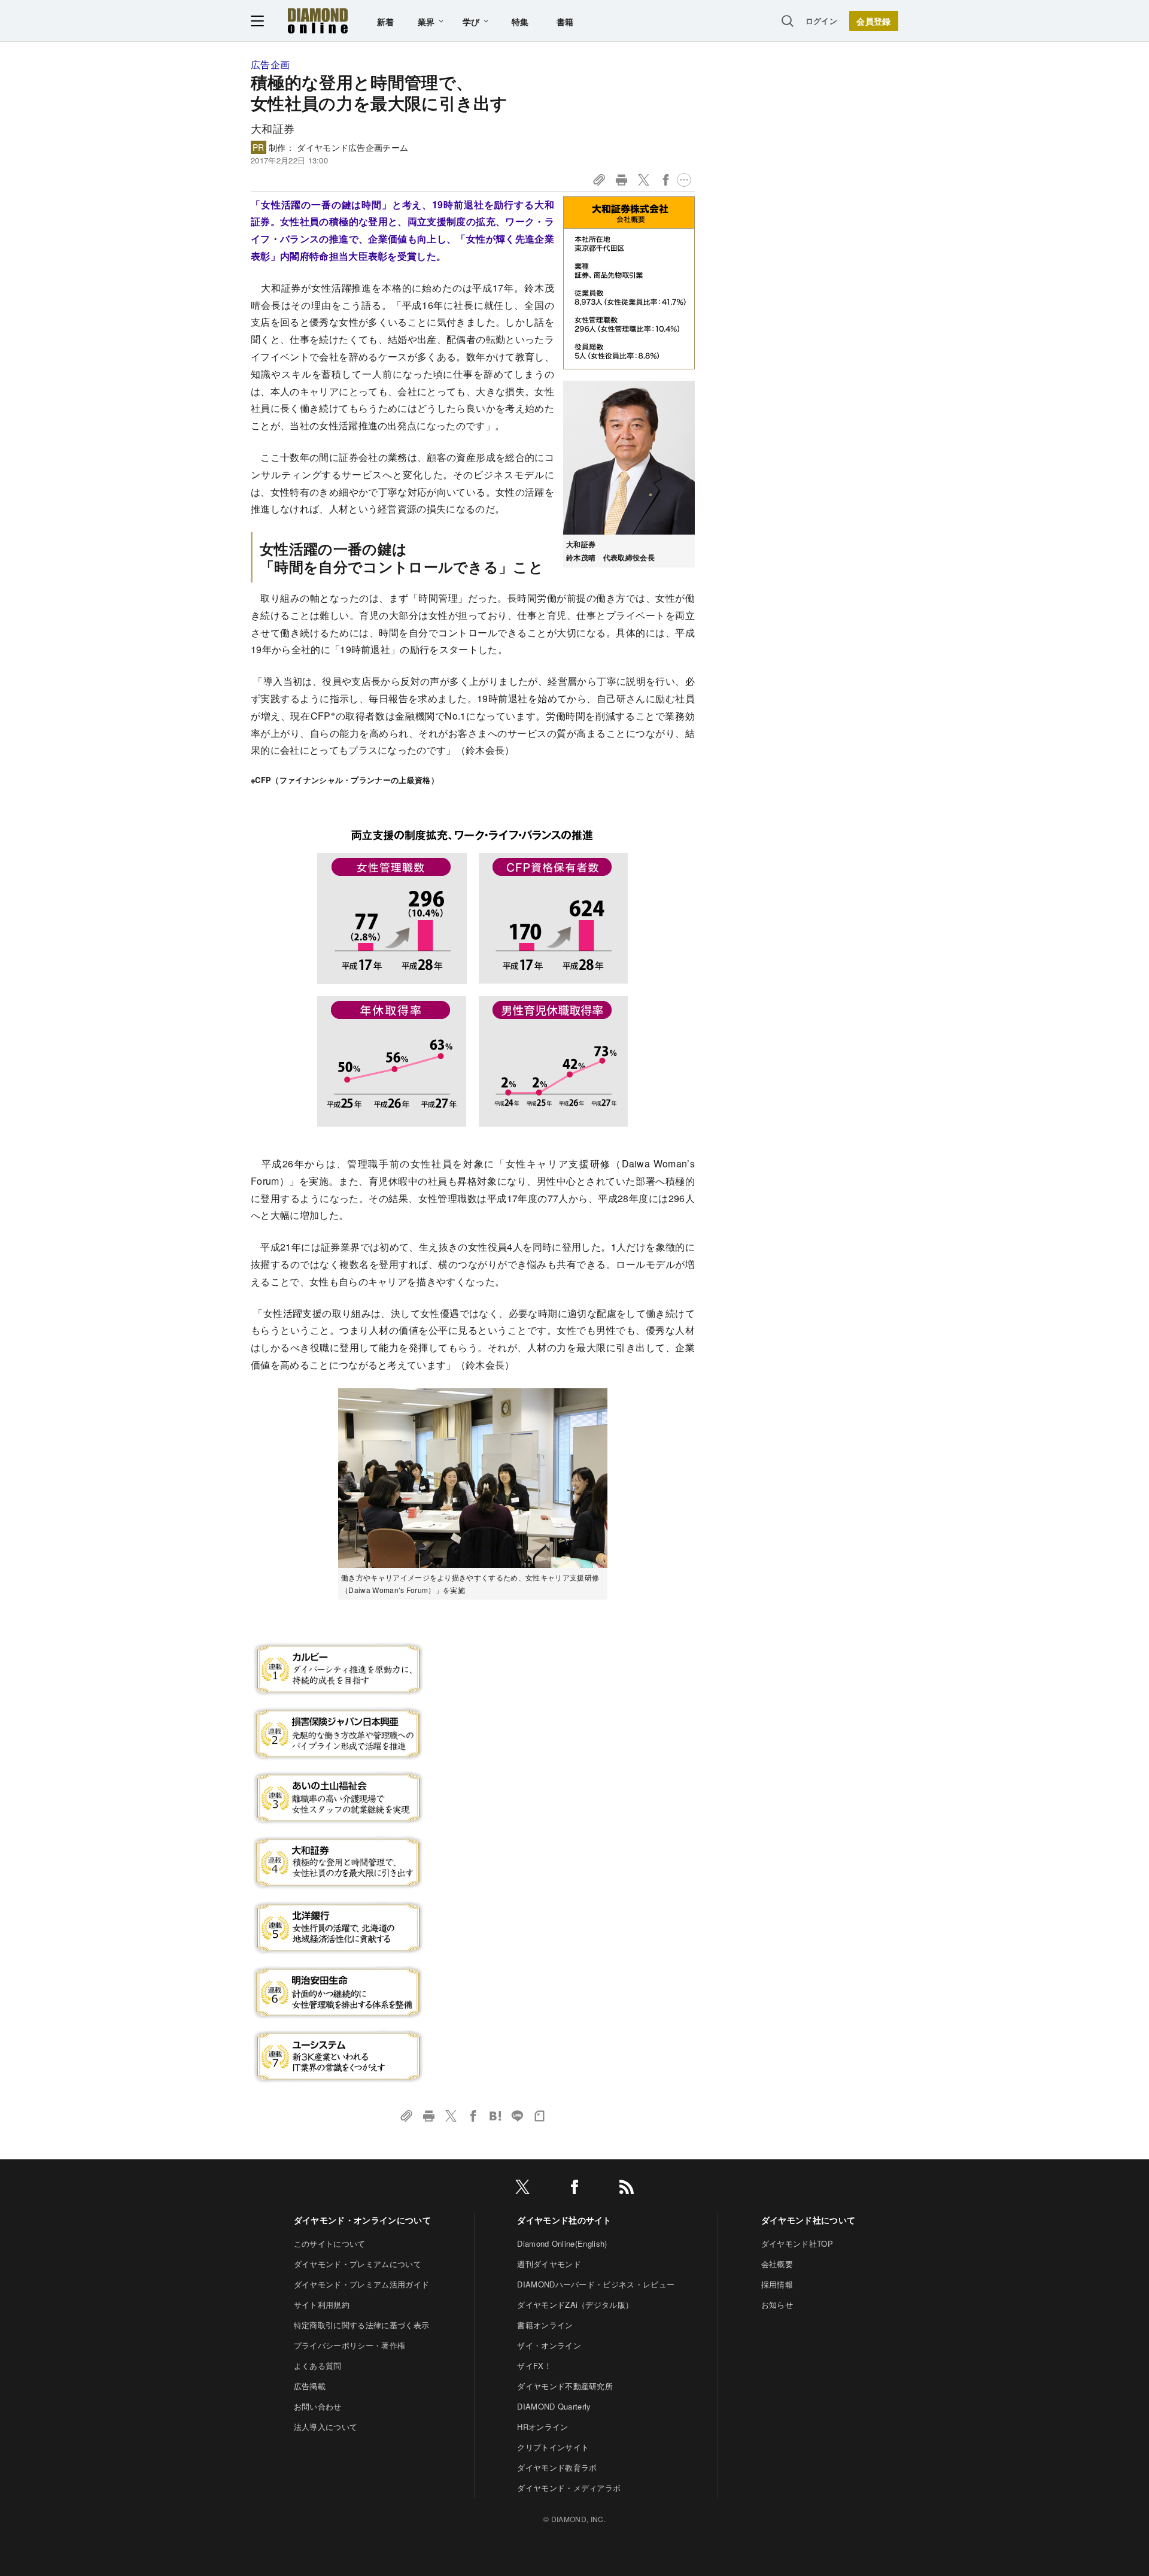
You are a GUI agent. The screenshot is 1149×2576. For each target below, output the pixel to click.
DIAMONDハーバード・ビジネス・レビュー (596, 2284)
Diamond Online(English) (562, 2243)
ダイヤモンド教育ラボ (557, 2467)
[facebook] (574, 2189)
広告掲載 (310, 2386)
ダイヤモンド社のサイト (564, 2220)
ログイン (821, 21)
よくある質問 (318, 2366)
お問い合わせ (318, 2406)
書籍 (565, 22)
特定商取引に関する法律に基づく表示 (361, 2325)
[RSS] (627, 2189)
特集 (520, 22)
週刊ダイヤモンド (549, 2264)
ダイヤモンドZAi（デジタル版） (575, 2305)
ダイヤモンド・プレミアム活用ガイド (361, 2284)
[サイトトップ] (318, 21)
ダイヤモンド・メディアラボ (569, 2488)
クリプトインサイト (553, 2447)
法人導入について (326, 2427)
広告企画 (270, 64)
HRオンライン (542, 2427)
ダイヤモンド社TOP (797, 2243)
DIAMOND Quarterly (554, 2406)
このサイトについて (330, 2243)
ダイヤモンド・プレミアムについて (358, 2264)
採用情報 (777, 2284)
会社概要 (777, 2264)
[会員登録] (874, 21)
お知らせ (777, 2305)
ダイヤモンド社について (808, 2220)
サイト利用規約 (322, 2305)
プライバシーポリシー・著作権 (349, 2345)
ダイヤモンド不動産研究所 (565, 2386)
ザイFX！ (534, 2366)
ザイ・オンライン (549, 2345)
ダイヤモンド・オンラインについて (362, 2220)
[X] (522, 2189)
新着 (386, 22)
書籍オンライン (545, 2325)
